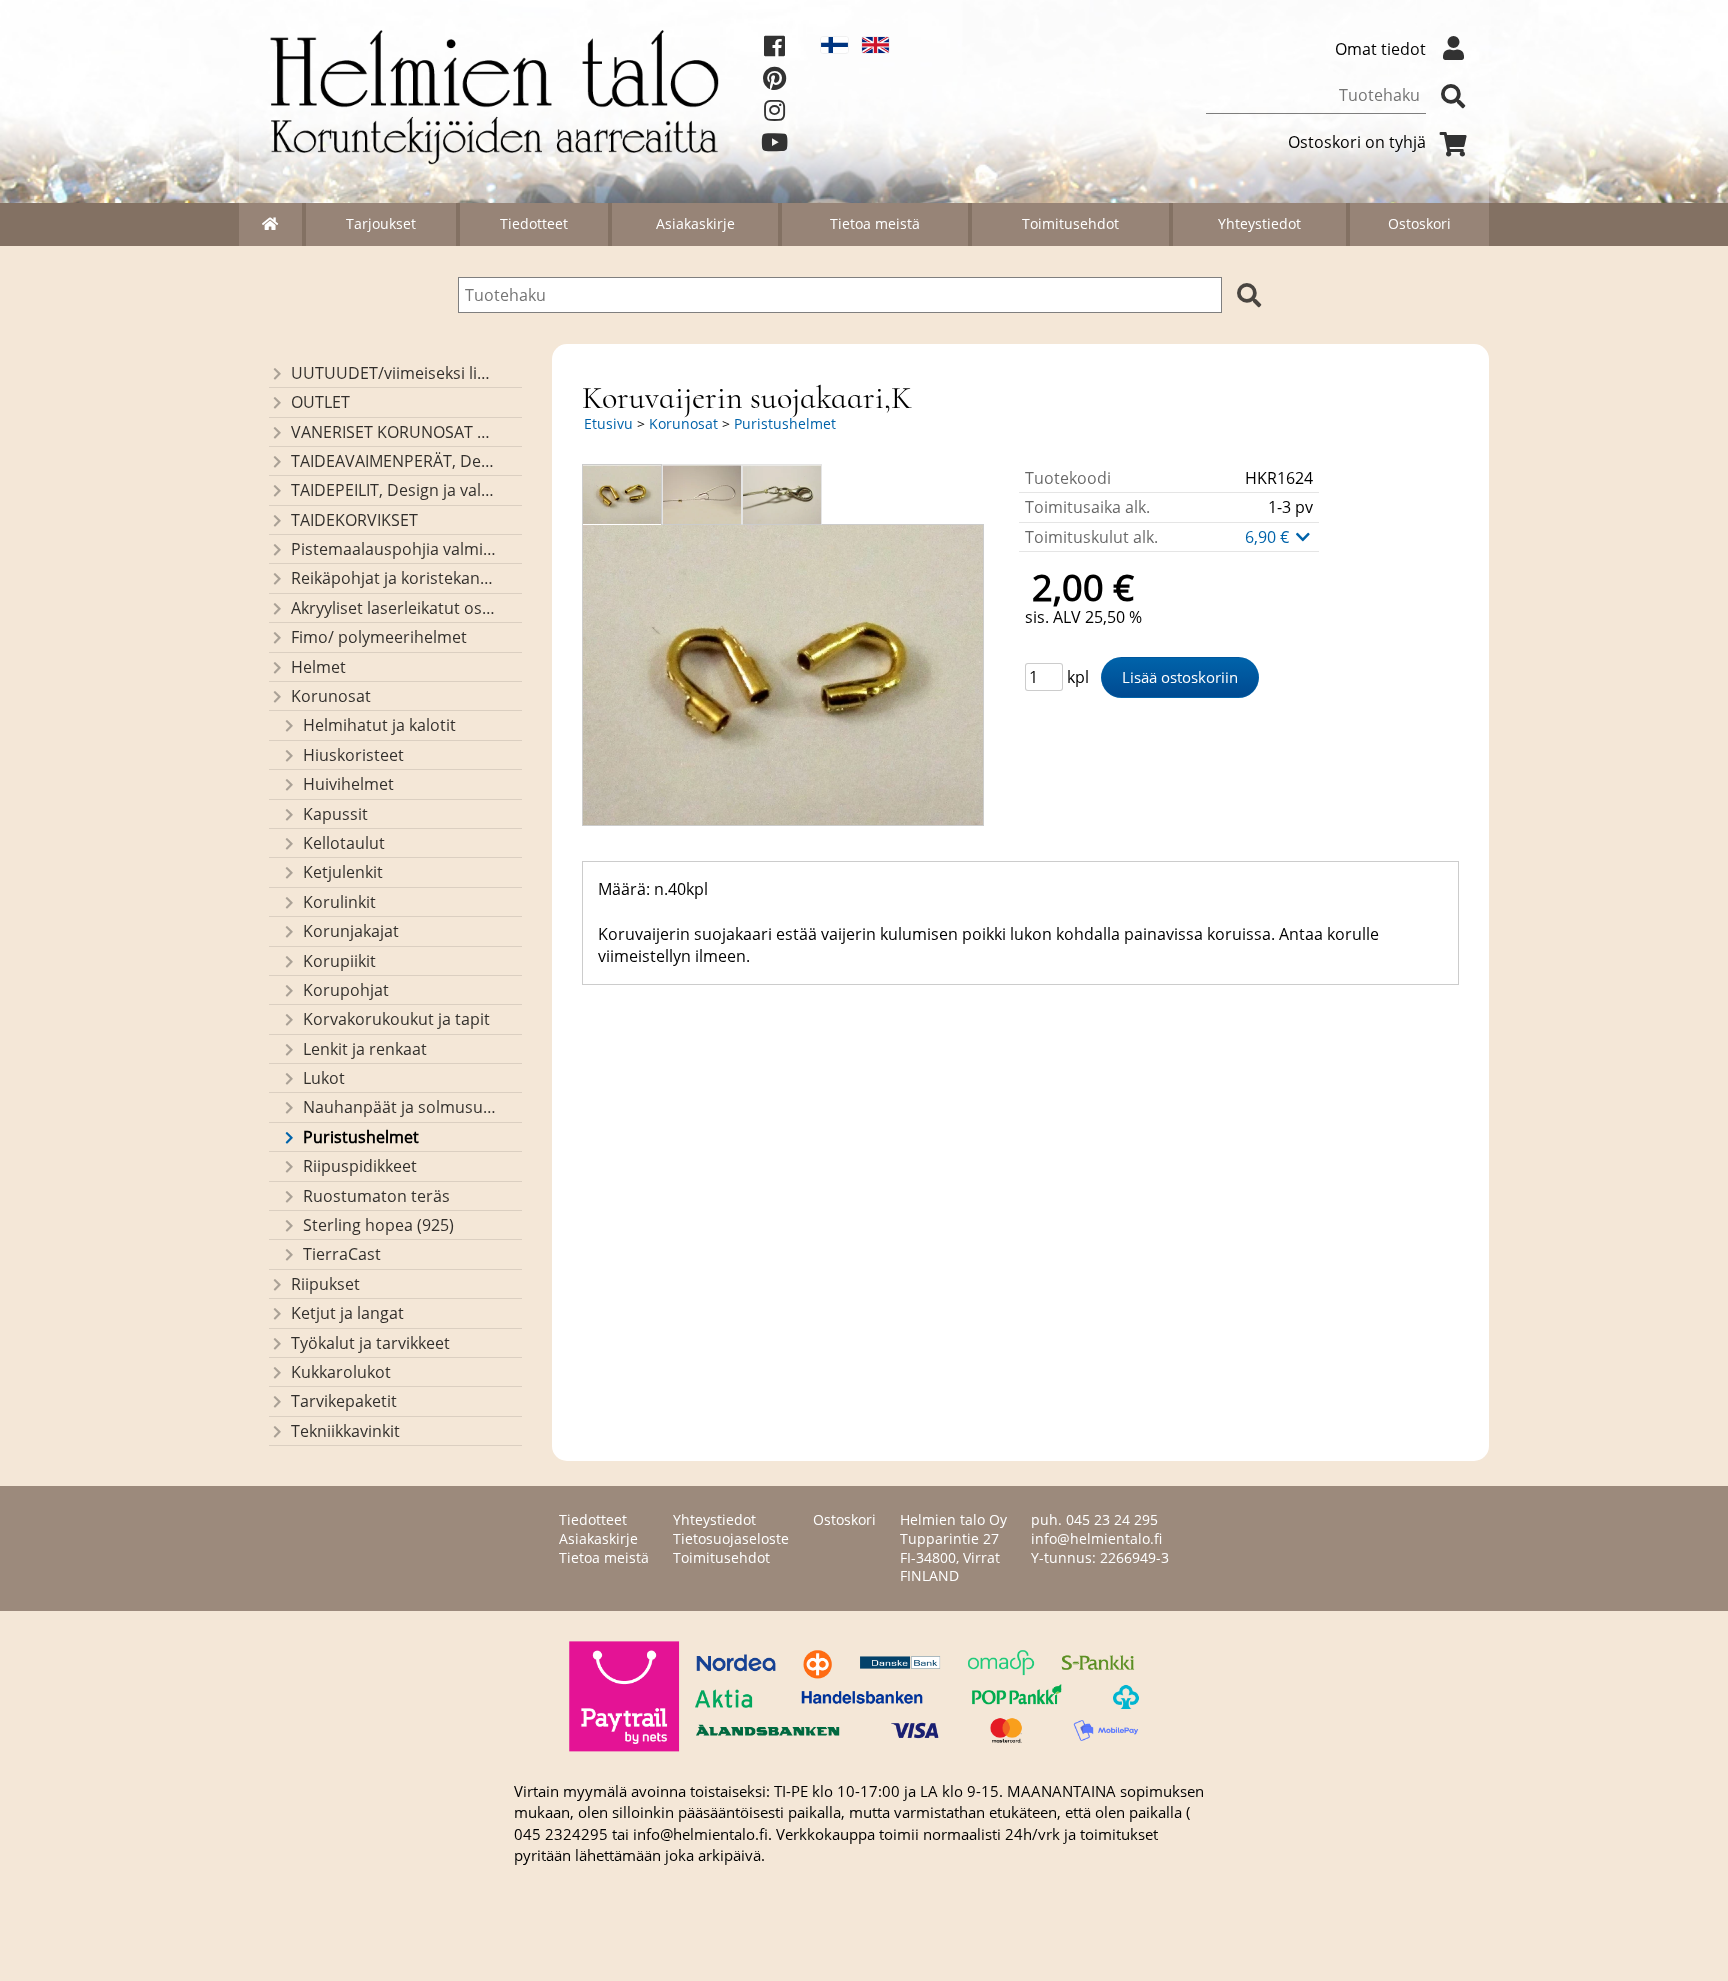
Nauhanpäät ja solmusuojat (399, 1107)
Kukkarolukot (341, 1372)
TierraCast (342, 1254)
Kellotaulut (344, 843)
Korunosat (331, 696)
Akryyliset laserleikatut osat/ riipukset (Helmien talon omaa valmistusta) (393, 608)
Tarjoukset (381, 223)
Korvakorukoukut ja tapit (396, 1019)
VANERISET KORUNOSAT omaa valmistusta (393, 432)
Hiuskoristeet (353, 755)
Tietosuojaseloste (731, 1538)
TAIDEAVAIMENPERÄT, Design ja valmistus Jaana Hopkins (393, 461)
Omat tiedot (1380, 49)
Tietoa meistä (875, 223)
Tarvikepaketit (344, 1401)
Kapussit (335, 814)
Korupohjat (346, 990)
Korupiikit (339, 961)
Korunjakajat (351, 931)
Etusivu (608, 423)
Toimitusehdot (1070, 223)
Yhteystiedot (1259, 223)
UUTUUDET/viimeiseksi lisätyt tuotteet (393, 373)
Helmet (318, 667)
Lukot (324, 1078)
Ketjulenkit (343, 872)
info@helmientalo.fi (1096, 1538)
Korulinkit (339, 902)
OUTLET (320, 402)
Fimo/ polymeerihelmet (379, 637)
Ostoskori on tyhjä (1357, 142)
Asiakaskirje (695, 223)
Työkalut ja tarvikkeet (370, 1343)
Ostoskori (1419, 223)
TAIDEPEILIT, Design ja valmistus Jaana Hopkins (393, 490)
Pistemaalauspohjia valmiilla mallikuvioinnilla (393, 549)
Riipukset (325, 1284)
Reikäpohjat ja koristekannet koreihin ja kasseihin (393, 578)
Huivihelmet (348, 784)
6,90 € (1269, 537)
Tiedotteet (534, 223)
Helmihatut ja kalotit (379, 725)
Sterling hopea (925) (378, 1225)
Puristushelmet (361, 1137)
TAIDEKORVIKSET (354, 520)
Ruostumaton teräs (376, 1196)
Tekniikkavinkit (345, 1431)
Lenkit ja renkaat (365, 1049)
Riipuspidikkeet (360, 1166)
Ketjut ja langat (347, 1313)
